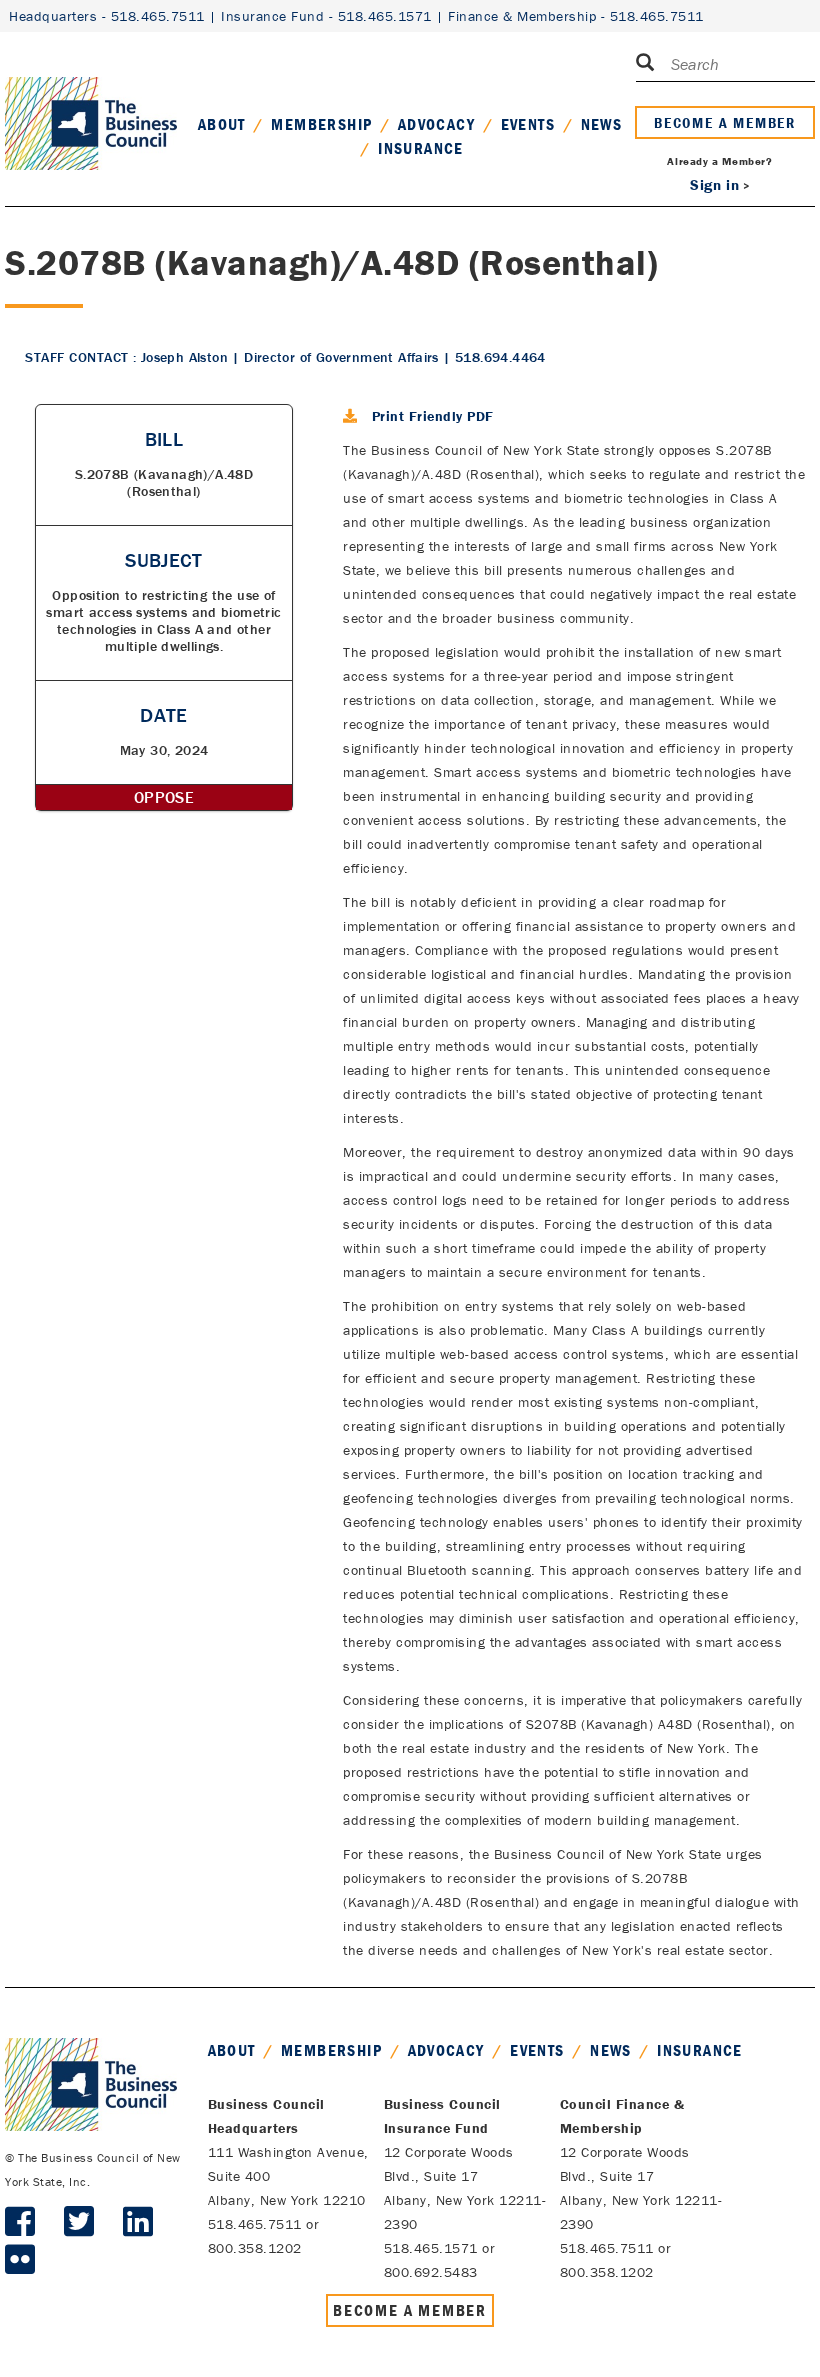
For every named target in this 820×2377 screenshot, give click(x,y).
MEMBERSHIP (321, 124)
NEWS (602, 124)
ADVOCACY (436, 124)
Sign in (714, 184)
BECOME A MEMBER (725, 122)
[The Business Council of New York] (91, 99)
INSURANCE (421, 148)
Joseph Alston (184, 357)
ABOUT (222, 124)
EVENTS (528, 124)
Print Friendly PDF (433, 416)
